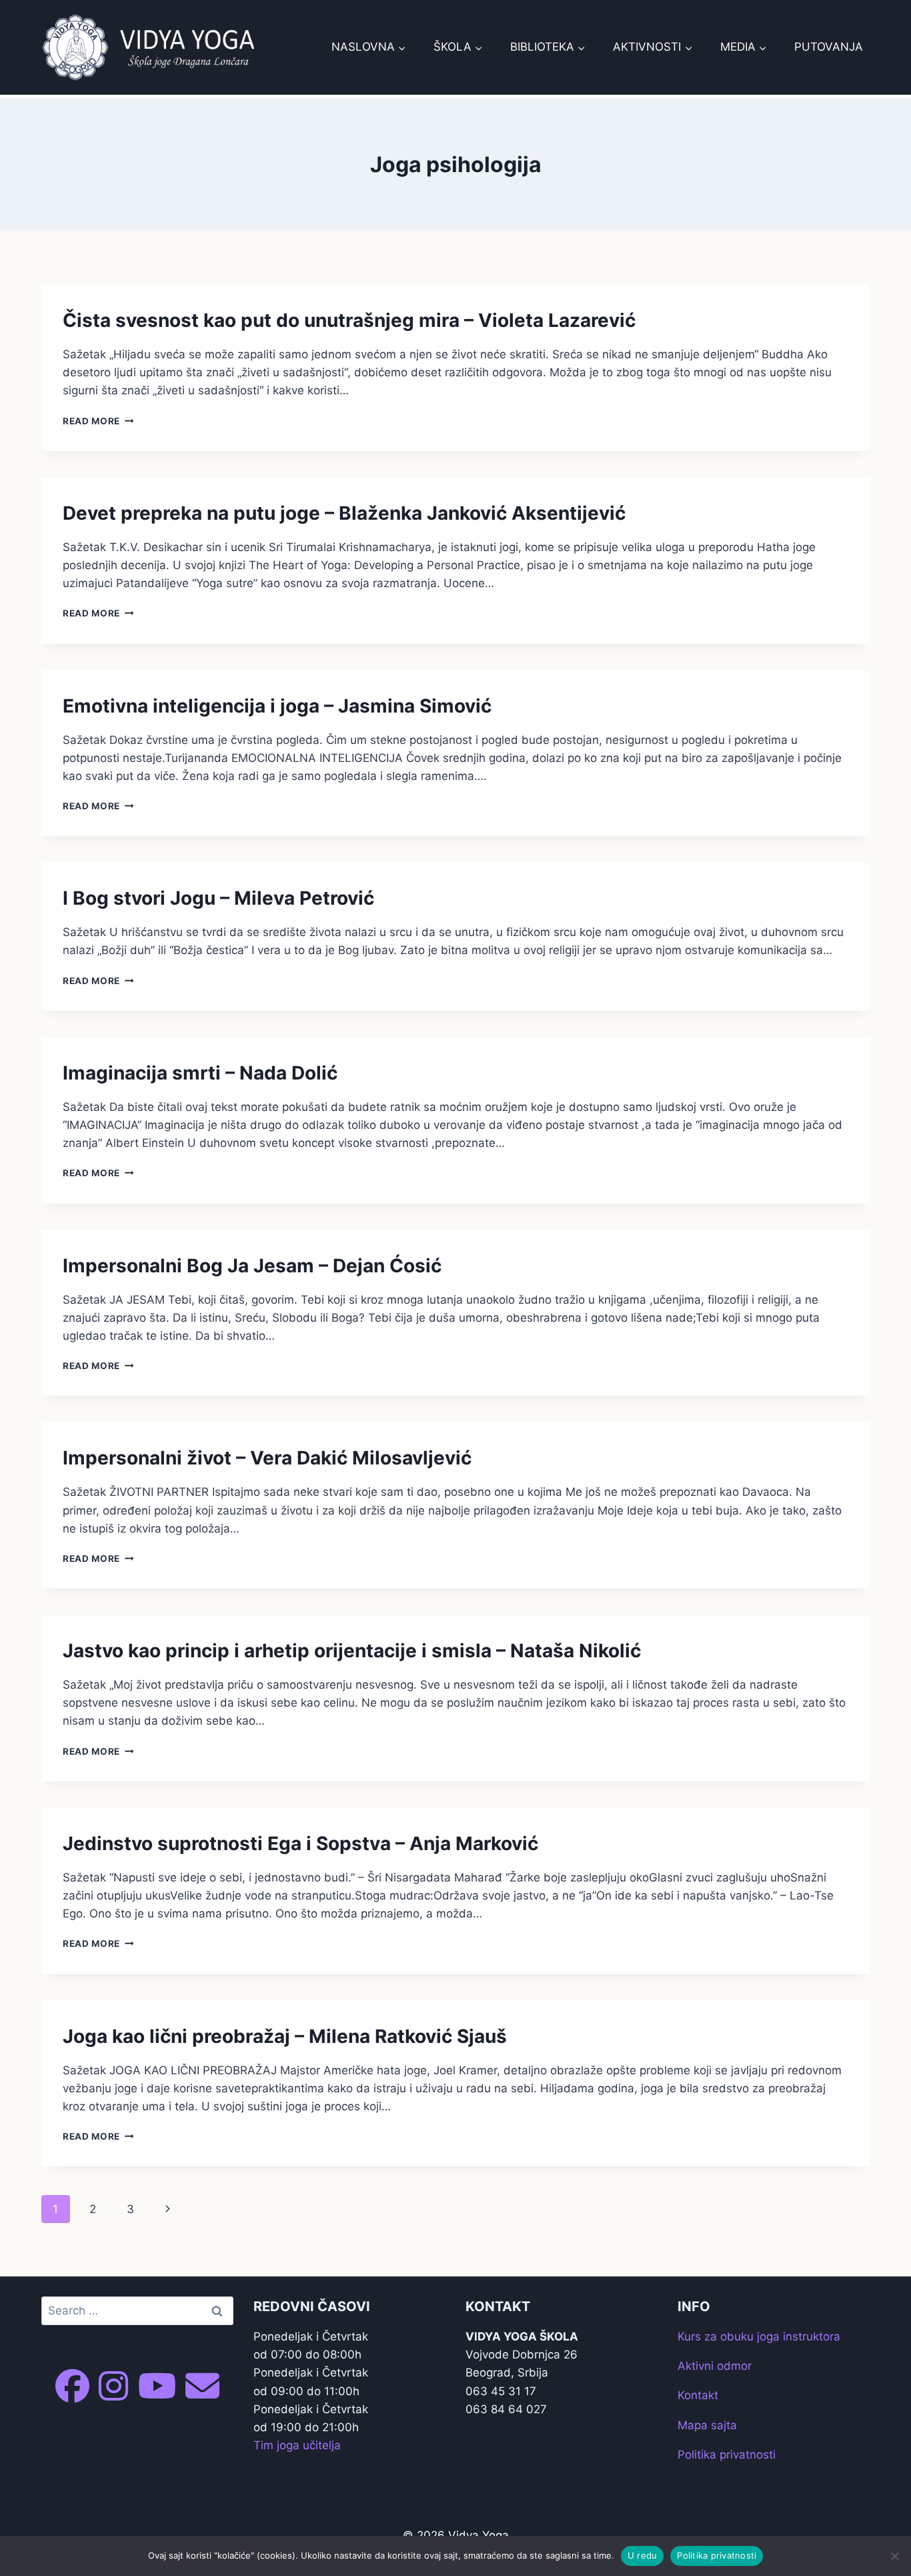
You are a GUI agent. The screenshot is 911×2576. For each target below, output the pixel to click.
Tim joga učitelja (297, 2445)
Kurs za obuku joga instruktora (759, 2336)
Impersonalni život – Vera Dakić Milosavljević (267, 1458)
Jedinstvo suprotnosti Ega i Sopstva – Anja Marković (300, 1843)
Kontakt (698, 2395)
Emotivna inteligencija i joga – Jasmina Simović (277, 706)
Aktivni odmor (715, 2366)
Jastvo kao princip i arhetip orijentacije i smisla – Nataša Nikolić (352, 1651)
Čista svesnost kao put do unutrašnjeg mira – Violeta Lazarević (349, 320)
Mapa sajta (707, 2425)
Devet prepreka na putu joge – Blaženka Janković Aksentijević (344, 513)
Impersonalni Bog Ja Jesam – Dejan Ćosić (252, 1266)
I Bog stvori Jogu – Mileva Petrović (218, 898)
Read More (98, 421)
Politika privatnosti (727, 2455)
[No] (894, 2556)
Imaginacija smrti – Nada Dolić (200, 1073)
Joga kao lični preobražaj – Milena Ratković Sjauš (285, 2036)
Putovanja (829, 47)
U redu (643, 2555)
